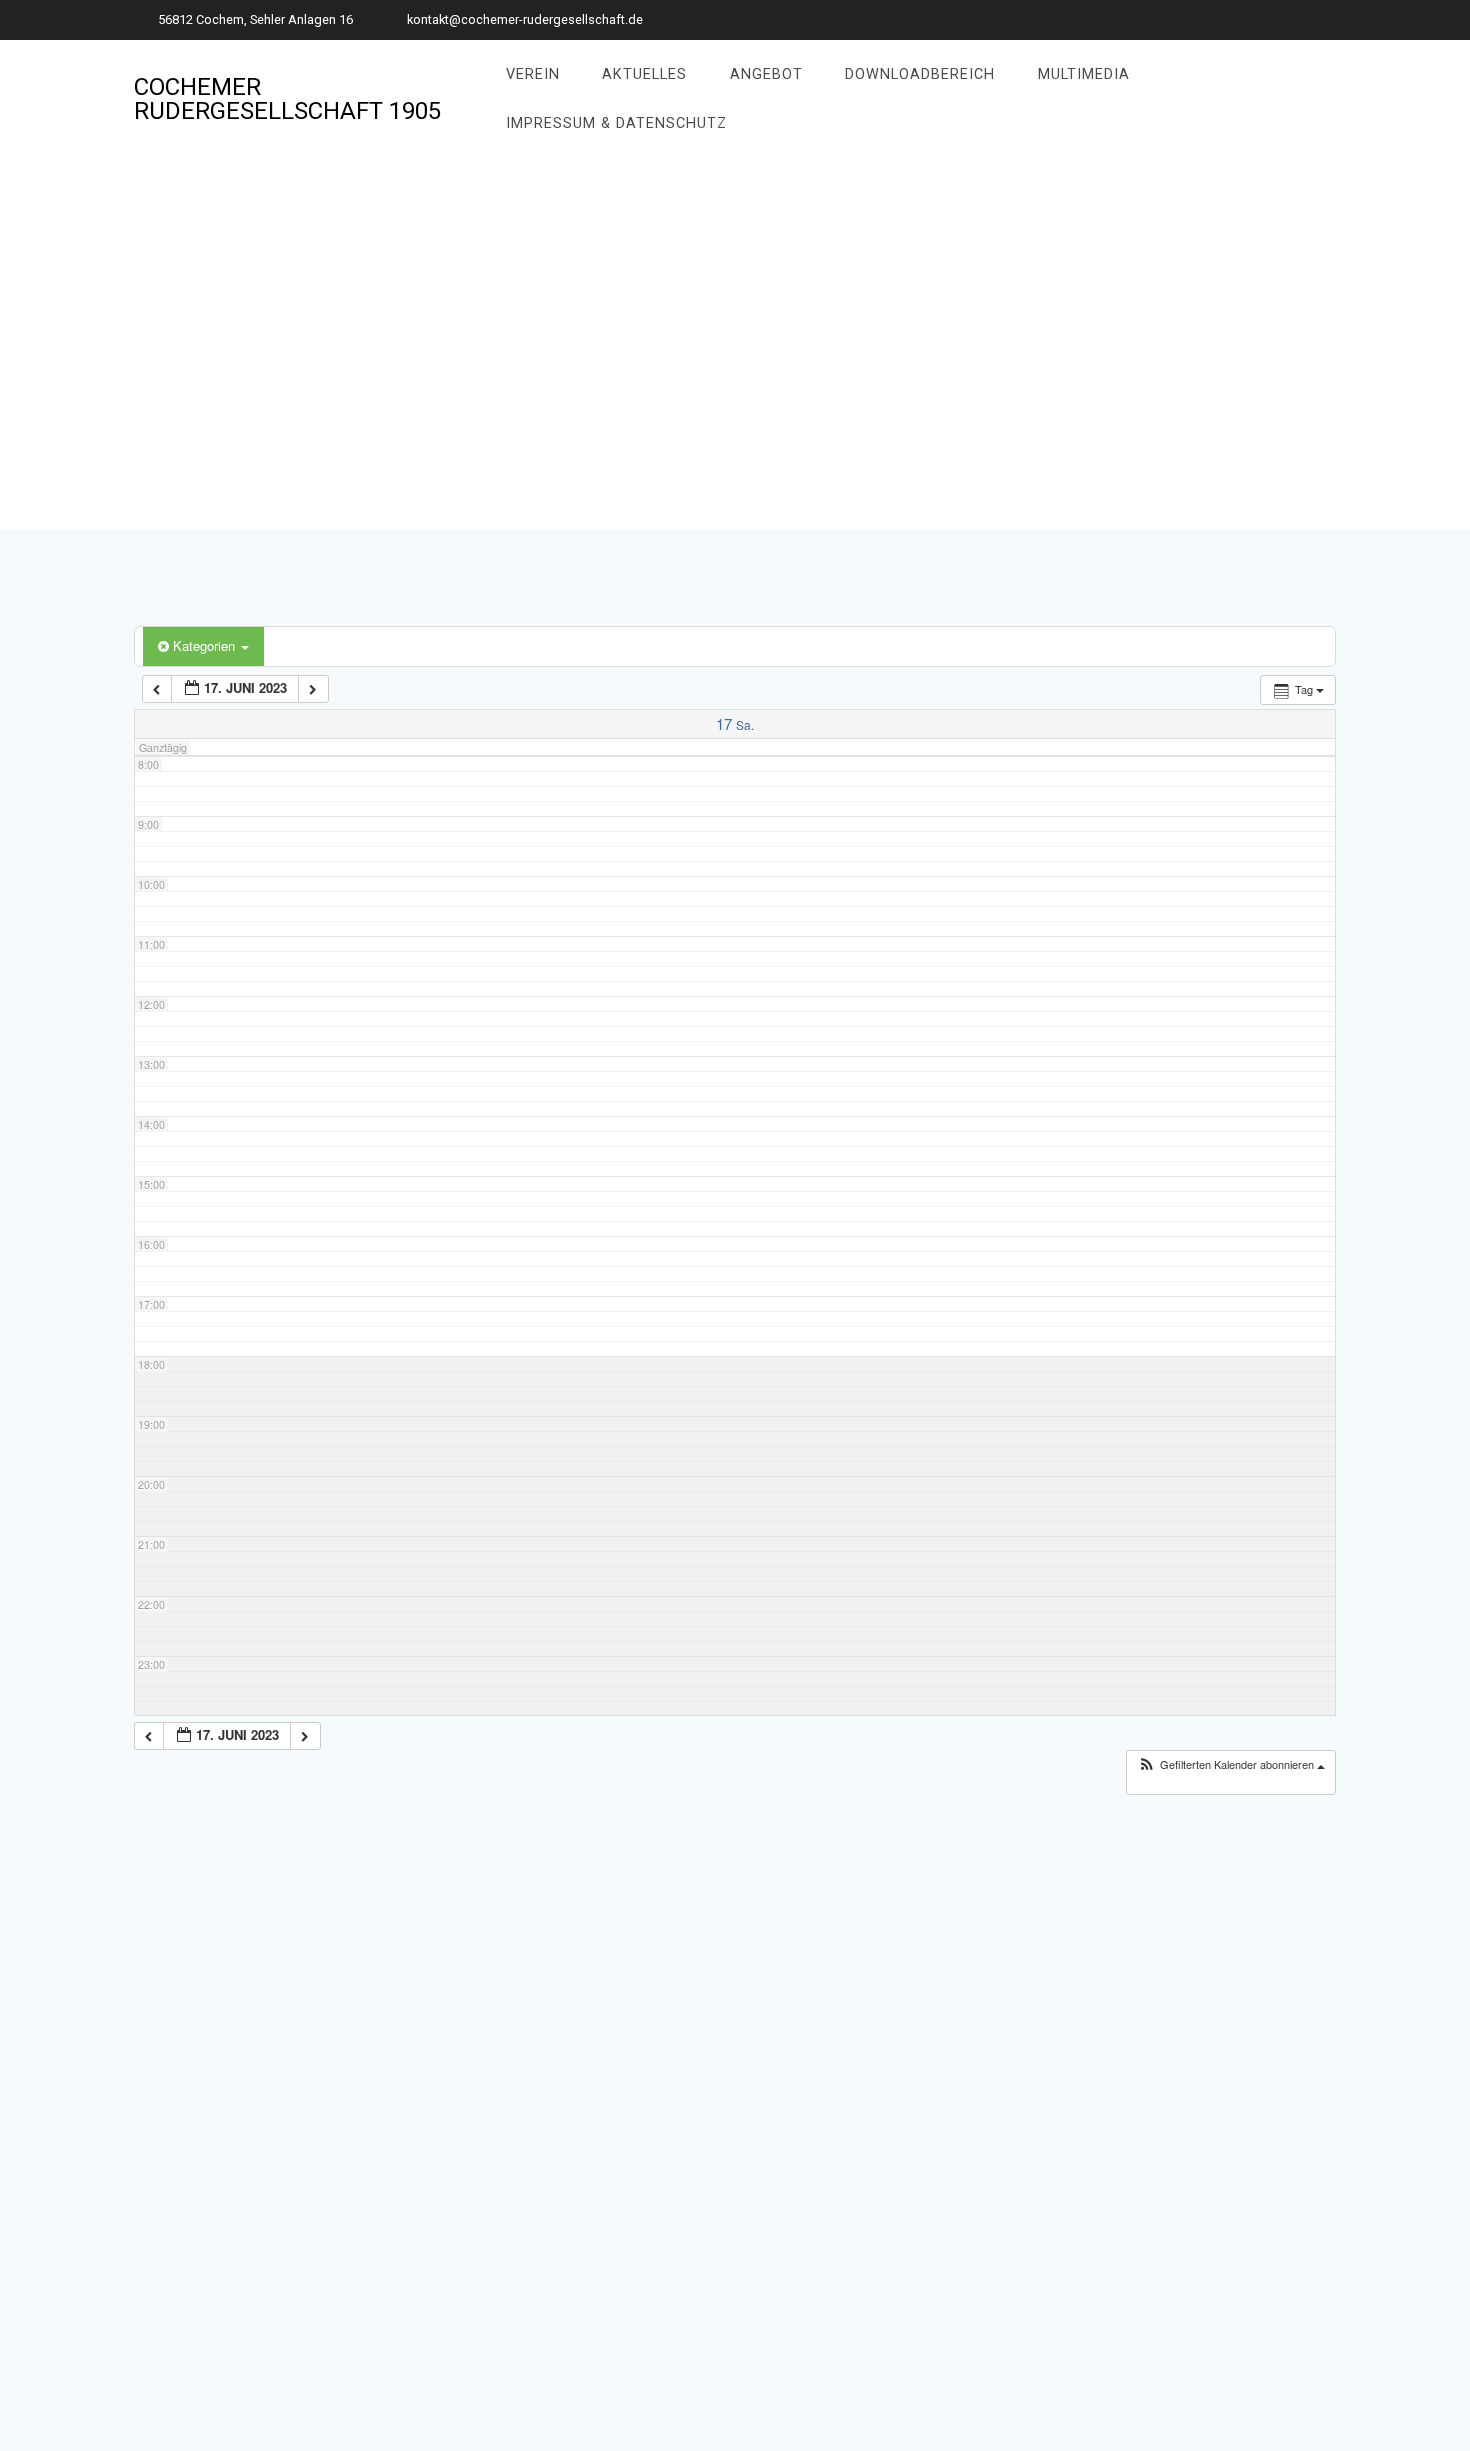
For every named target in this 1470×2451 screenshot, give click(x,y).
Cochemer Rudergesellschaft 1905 (287, 99)
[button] (1231, 1764)
